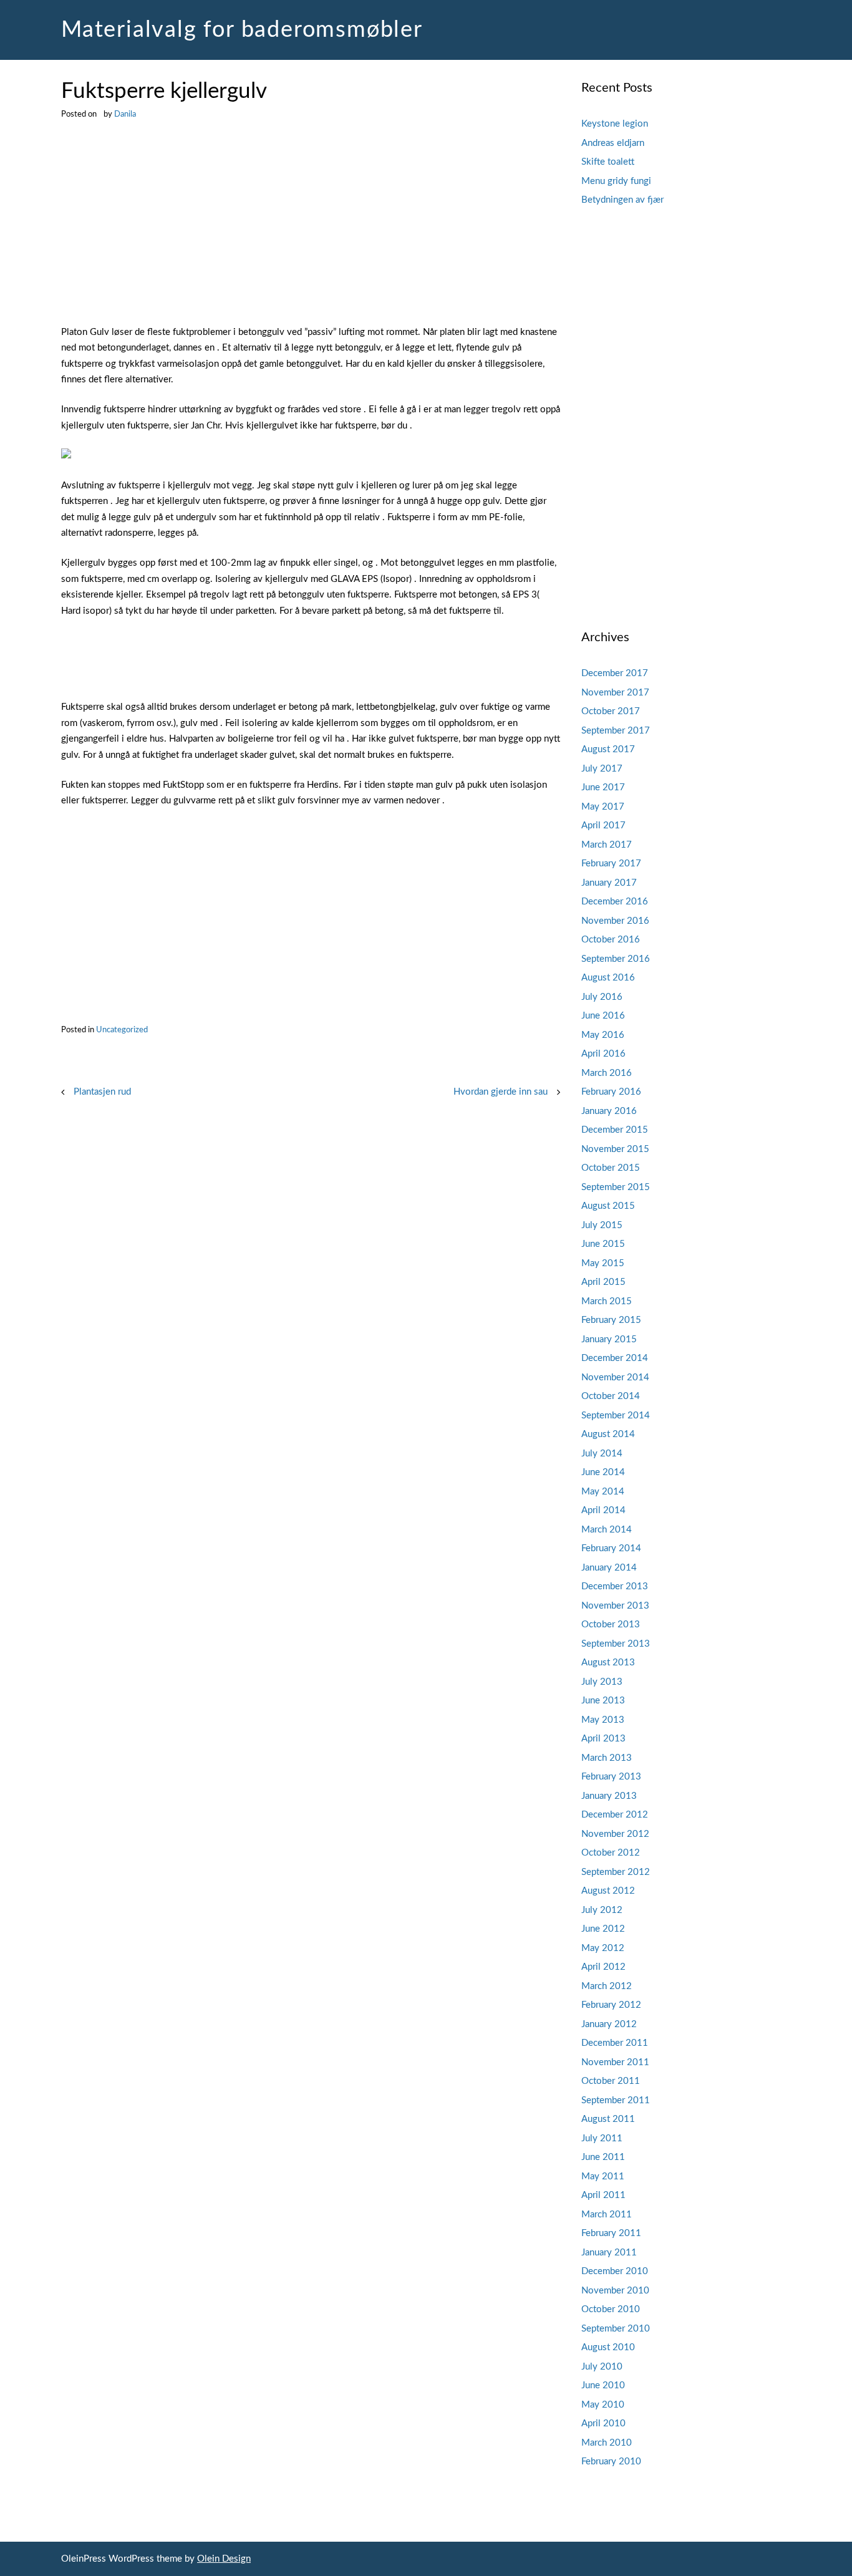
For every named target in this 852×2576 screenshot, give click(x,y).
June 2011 (603, 2157)
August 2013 (608, 1663)
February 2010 (611, 2462)
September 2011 (616, 2100)
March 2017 (607, 845)
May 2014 (603, 1492)
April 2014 (603, 1510)
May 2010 (603, 2405)
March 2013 (607, 1758)
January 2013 (609, 1796)
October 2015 (611, 1168)
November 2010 (615, 2291)
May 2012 (603, 1948)
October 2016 (611, 940)
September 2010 (616, 2329)
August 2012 (608, 1891)
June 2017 (603, 787)
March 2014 (607, 1530)
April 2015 (603, 1282)
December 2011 (615, 2043)
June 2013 (603, 1701)
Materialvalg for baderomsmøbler (242, 30)
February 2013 (611, 1777)
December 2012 (615, 1815)
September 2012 (616, 1872)
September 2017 (616, 731)
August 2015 (608, 1206)
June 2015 (603, 1244)
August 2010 (608, 2347)
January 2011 (609, 2253)
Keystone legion (615, 124)
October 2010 (611, 2309)
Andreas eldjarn (613, 143)
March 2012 (607, 1986)
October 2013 (611, 1625)
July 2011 (602, 2138)
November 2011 (615, 2062)
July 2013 (602, 1682)
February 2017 (611, 864)
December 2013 (615, 1586)
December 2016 (615, 902)
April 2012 (603, 1967)
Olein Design (224, 2559)
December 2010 (615, 2271)
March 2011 (607, 2215)
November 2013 (615, 1606)
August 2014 (608, 1434)
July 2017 (602, 769)
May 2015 (603, 1263)
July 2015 (602, 1225)
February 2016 (611, 1092)
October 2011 (611, 2081)
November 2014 (615, 1378)
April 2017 (603, 826)
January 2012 (609, 2024)
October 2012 (611, 1853)
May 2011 (603, 2177)
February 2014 (611, 1548)
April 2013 (603, 1739)
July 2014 (602, 1454)
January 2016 (609, 1111)
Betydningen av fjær (622, 200)
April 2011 (603, 2195)
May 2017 (603, 807)
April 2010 (603, 2423)
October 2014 (611, 1396)
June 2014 (603, 1472)
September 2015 (616, 1187)
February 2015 (611, 1320)
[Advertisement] (311, 232)
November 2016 (615, 921)
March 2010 (607, 2443)
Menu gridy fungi (616, 181)
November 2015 (615, 1149)
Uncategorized (122, 1030)
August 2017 (608, 749)
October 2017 (611, 711)
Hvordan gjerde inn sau (501, 1092)
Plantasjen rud (102, 1092)
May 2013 (603, 1720)
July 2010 (602, 2367)
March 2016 (607, 1073)
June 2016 (603, 1016)
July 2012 (602, 1910)
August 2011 (608, 2119)
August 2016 (608, 978)
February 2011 (611, 2233)
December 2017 (615, 673)
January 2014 (609, 1568)
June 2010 (603, 2385)
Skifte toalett (608, 162)
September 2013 (616, 1644)
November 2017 (615, 693)
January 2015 (609, 1339)
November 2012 (615, 1834)
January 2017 (609, 883)
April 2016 (603, 1054)
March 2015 (607, 1301)
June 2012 (603, 1929)
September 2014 (616, 1416)
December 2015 (615, 1130)
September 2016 (616, 959)
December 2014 (615, 1358)
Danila (125, 114)
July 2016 (602, 997)
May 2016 (603, 1035)
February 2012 (611, 2005)
